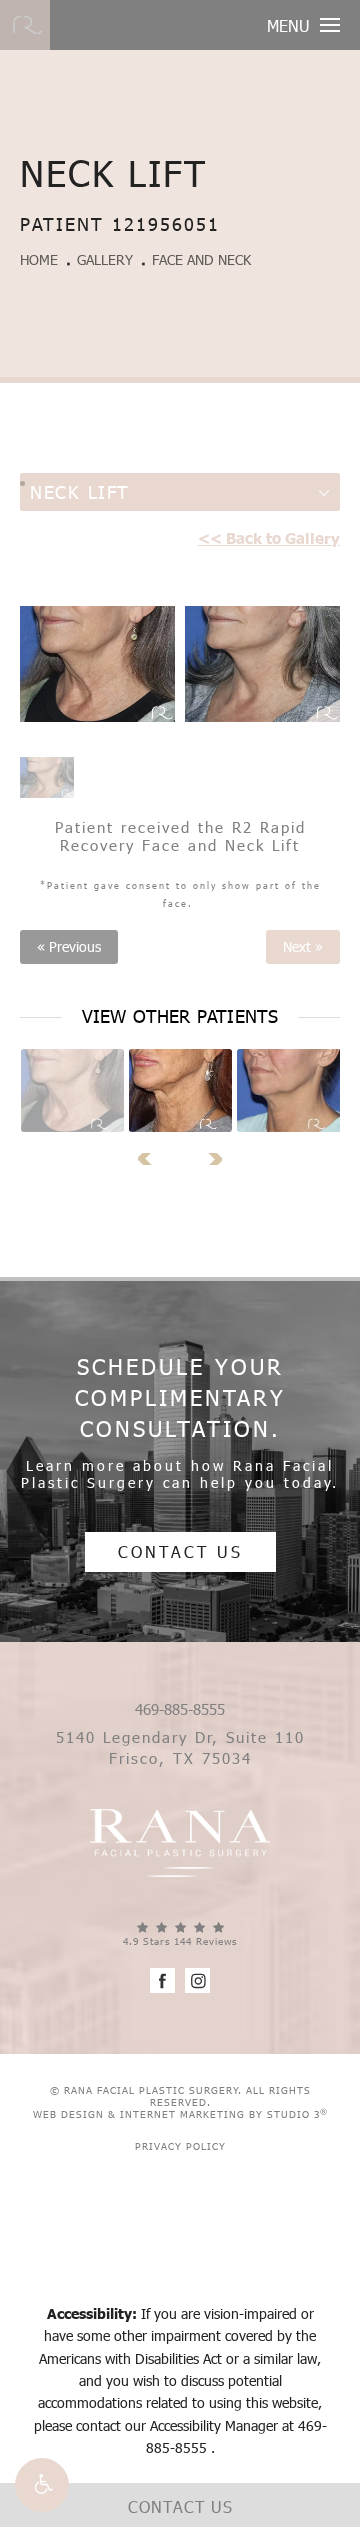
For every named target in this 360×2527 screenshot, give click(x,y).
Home (39, 259)
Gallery (105, 259)
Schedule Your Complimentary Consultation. (180, 1397)
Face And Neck (201, 259)
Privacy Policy (180, 2146)
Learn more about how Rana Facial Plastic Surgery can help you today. (180, 1474)
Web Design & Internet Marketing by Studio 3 (180, 2114)
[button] (42, 2485)
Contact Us (180, 1551)
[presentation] (151, 1159)
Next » (303, 947)
